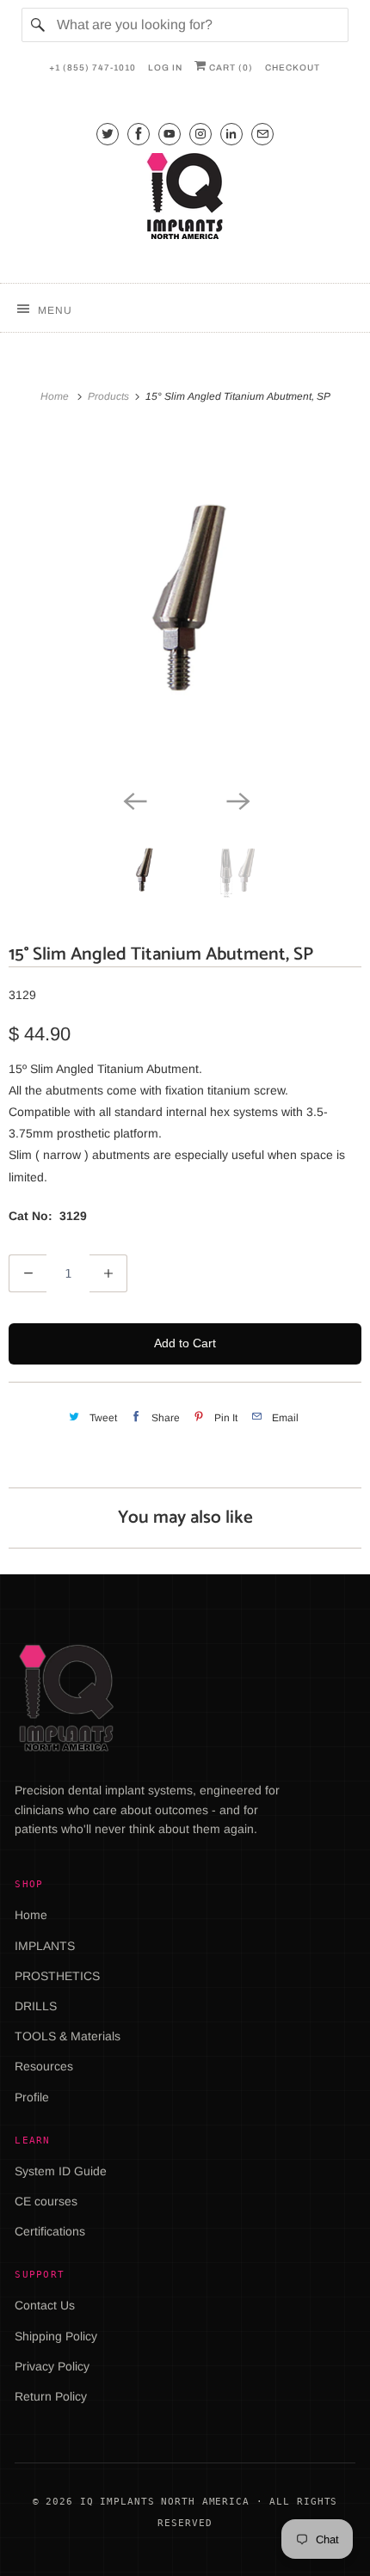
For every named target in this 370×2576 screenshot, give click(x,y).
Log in (165, 67)
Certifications (50, 2231)
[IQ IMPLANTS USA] (185, 199)
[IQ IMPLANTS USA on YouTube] (170, 134)
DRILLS (36, 2006)
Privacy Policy (52, 2366)
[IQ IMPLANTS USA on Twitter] (108, 134)
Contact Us (45, 2305)
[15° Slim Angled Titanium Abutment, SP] (185, 609)
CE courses (46, 2201)
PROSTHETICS (57, 1976)
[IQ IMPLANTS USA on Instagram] (200, 134)
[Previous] (133, 800)
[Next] (237, 800)
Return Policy (51, 2396)
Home (31, 1915)
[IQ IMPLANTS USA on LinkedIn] (231, 134)
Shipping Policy (56, 2336)
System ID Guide (61, 2171)
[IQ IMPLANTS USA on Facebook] (139, 134)
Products (110, 396)
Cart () (230, 67)
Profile (32, 2097)
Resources (44, 2066)
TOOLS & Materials (68, 2036)
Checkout (293, 67)
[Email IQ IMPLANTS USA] (262, 134)
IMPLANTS (45, 1946)
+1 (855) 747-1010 (92, 67)
